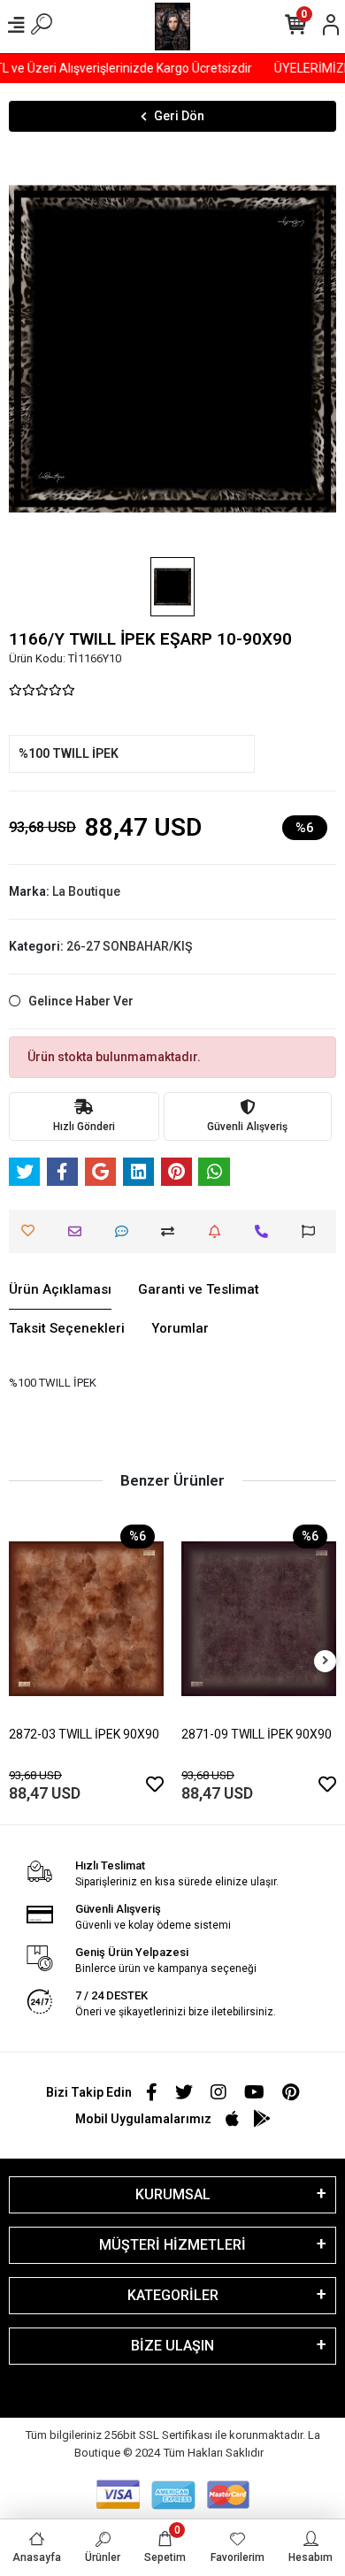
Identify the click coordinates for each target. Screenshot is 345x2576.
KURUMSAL (173, 2194)
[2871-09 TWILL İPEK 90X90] (259, 1619)
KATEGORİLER (173, 2295)
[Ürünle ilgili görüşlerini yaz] (126, 1231)
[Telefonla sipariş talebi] (266, 1231)
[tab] (60, 1290)
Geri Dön (179, 116)
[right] (326, 1661)
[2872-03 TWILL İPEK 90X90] (86, 1619)
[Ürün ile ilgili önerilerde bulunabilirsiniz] (313, 1231)
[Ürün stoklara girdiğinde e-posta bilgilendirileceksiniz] (219, 1231)
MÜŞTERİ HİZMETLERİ (172, 2245)
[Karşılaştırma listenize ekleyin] (172, 1231)
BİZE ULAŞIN (172, 2346)
